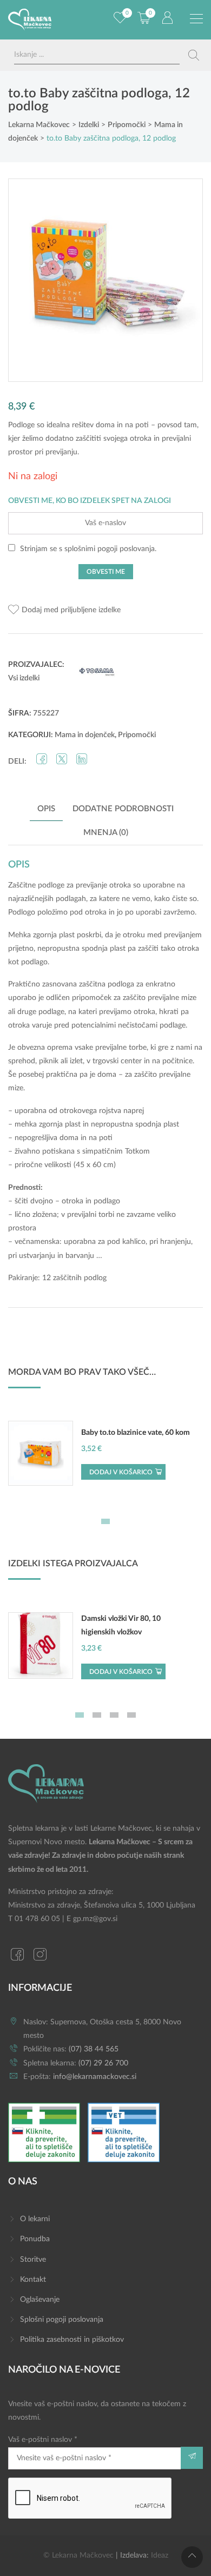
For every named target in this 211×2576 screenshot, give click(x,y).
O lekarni (35, 2219)
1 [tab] (105, 1521)
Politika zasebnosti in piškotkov (72, 2340)
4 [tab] (131, 1715)
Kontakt (33, 2280)
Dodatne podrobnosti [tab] (123, 809)
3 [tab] (114, 1715)
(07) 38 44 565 (94, 2049)
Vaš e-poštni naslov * (43, 2440)
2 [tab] (97, 1715)
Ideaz (160, 2555)
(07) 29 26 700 (103, 2063)
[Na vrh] (192, 2557)
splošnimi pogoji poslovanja (110, 549)
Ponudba (35, 2239)
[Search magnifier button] (194, 55)
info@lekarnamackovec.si (95, 2077)
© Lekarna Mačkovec (78, 2555)
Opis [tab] (46, 809)
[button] (64, 610)
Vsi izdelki (24, 678)
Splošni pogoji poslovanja (62, 2320)
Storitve (33, 2260)
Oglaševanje (40, 2300)
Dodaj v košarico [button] (121, 1472)
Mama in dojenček (85, 735)
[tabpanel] (105, 1459)
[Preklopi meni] (196, 19)
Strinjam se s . (87, 549)
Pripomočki (137, 735)
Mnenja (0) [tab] (106, 833)
